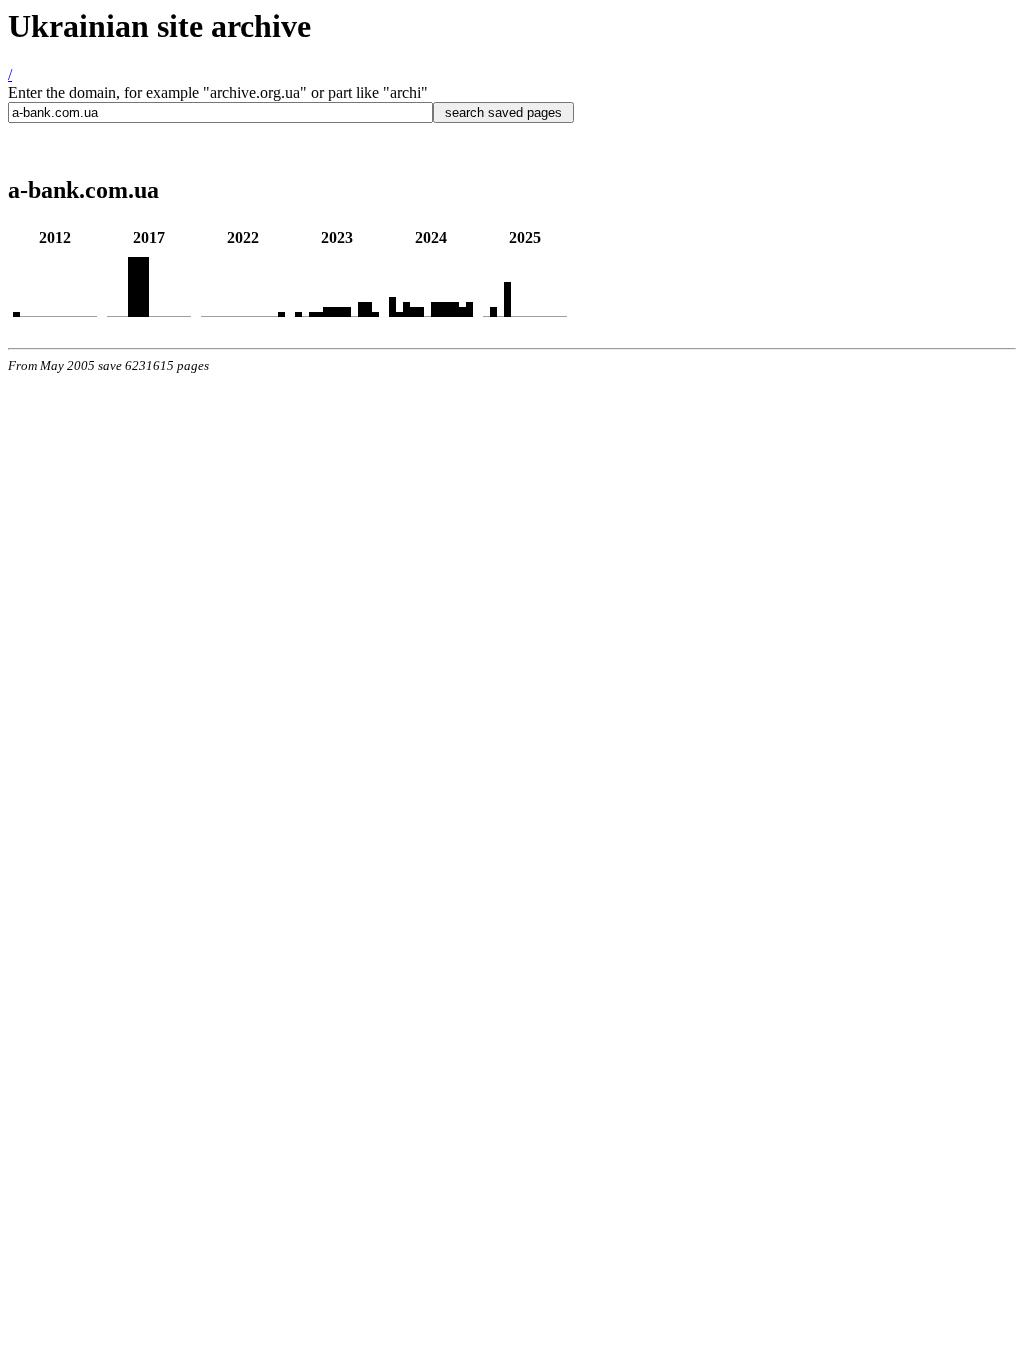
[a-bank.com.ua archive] (16, 311)
